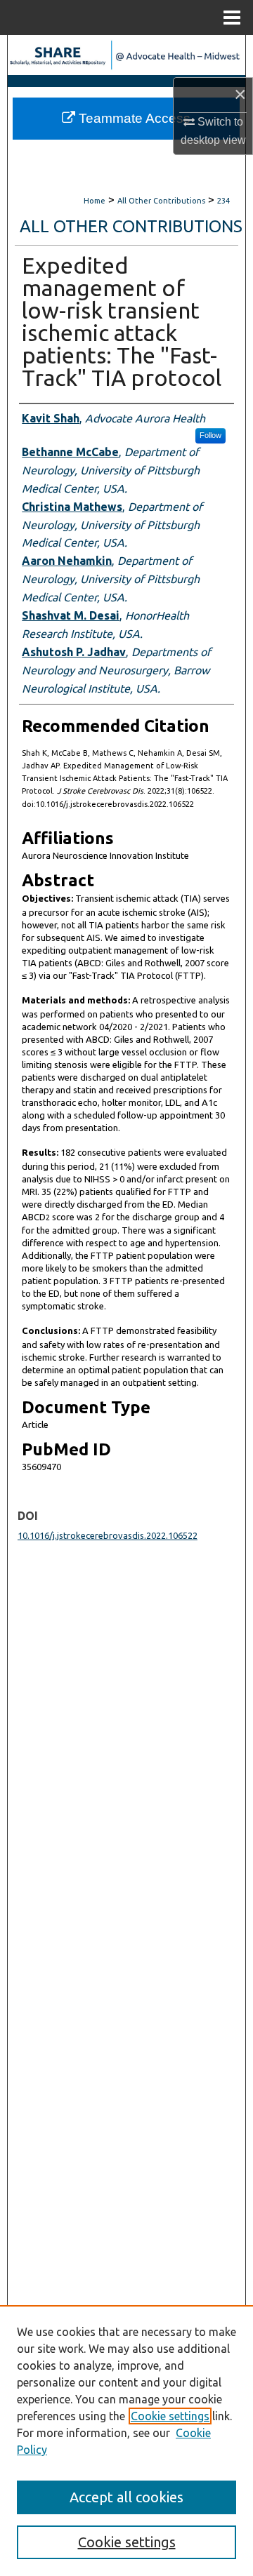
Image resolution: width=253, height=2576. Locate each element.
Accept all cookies (126, 2497)
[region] (126, 2441)
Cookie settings (170, 2416)
